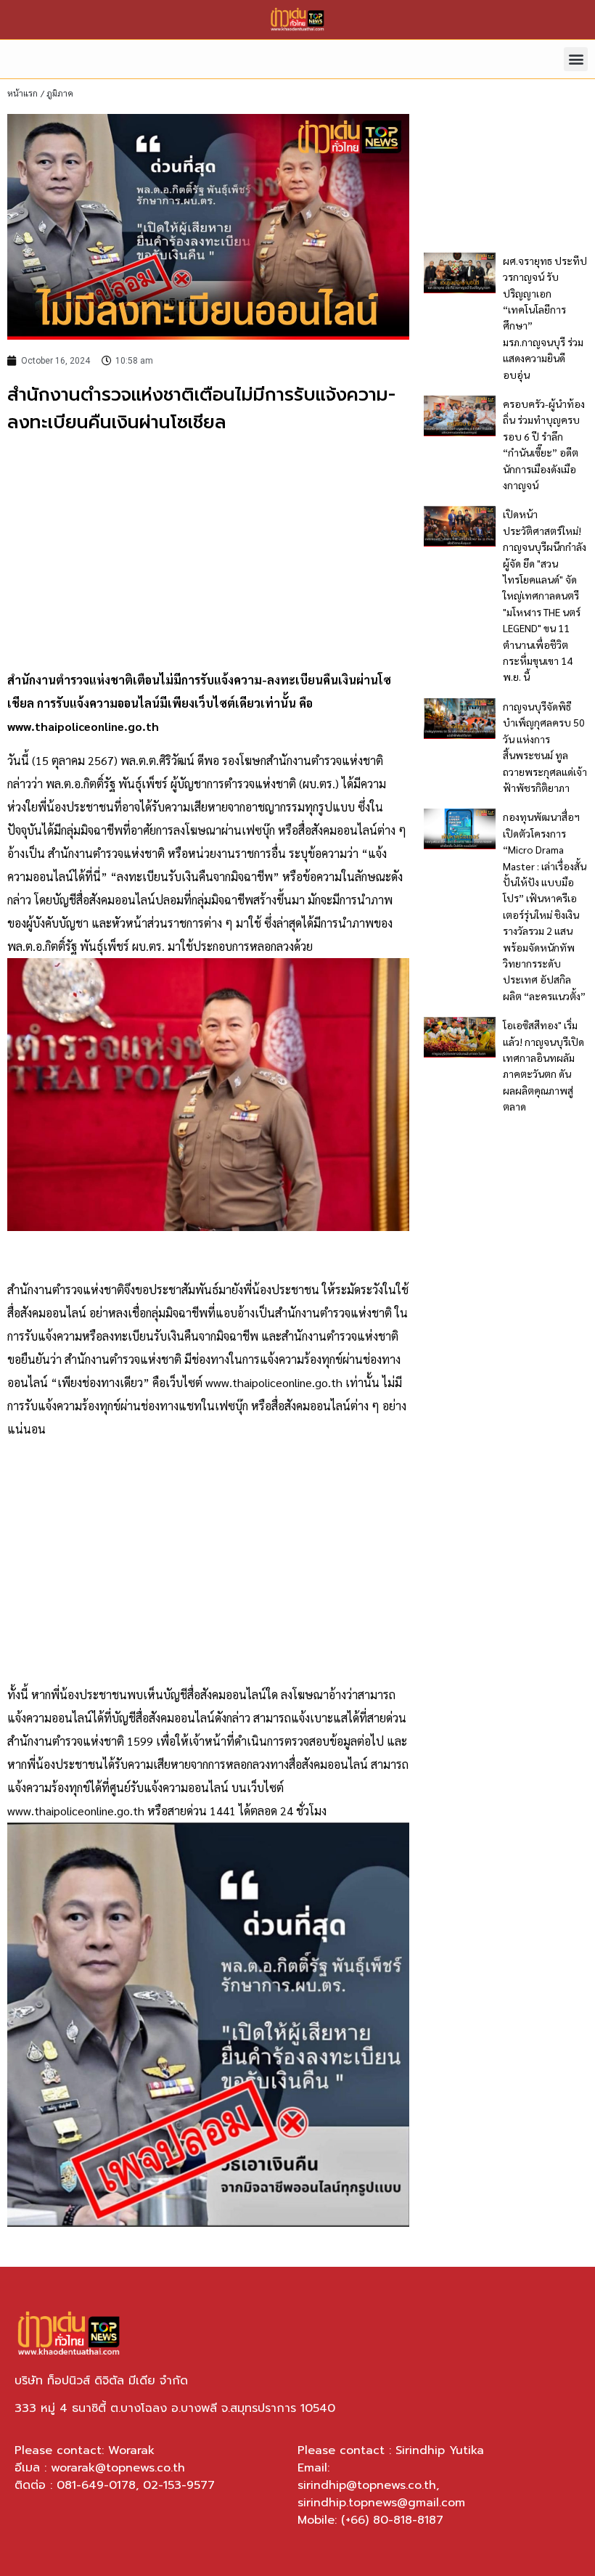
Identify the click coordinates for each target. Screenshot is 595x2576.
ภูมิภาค (60, 93)
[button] (576, 59)
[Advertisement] (208, 552)
